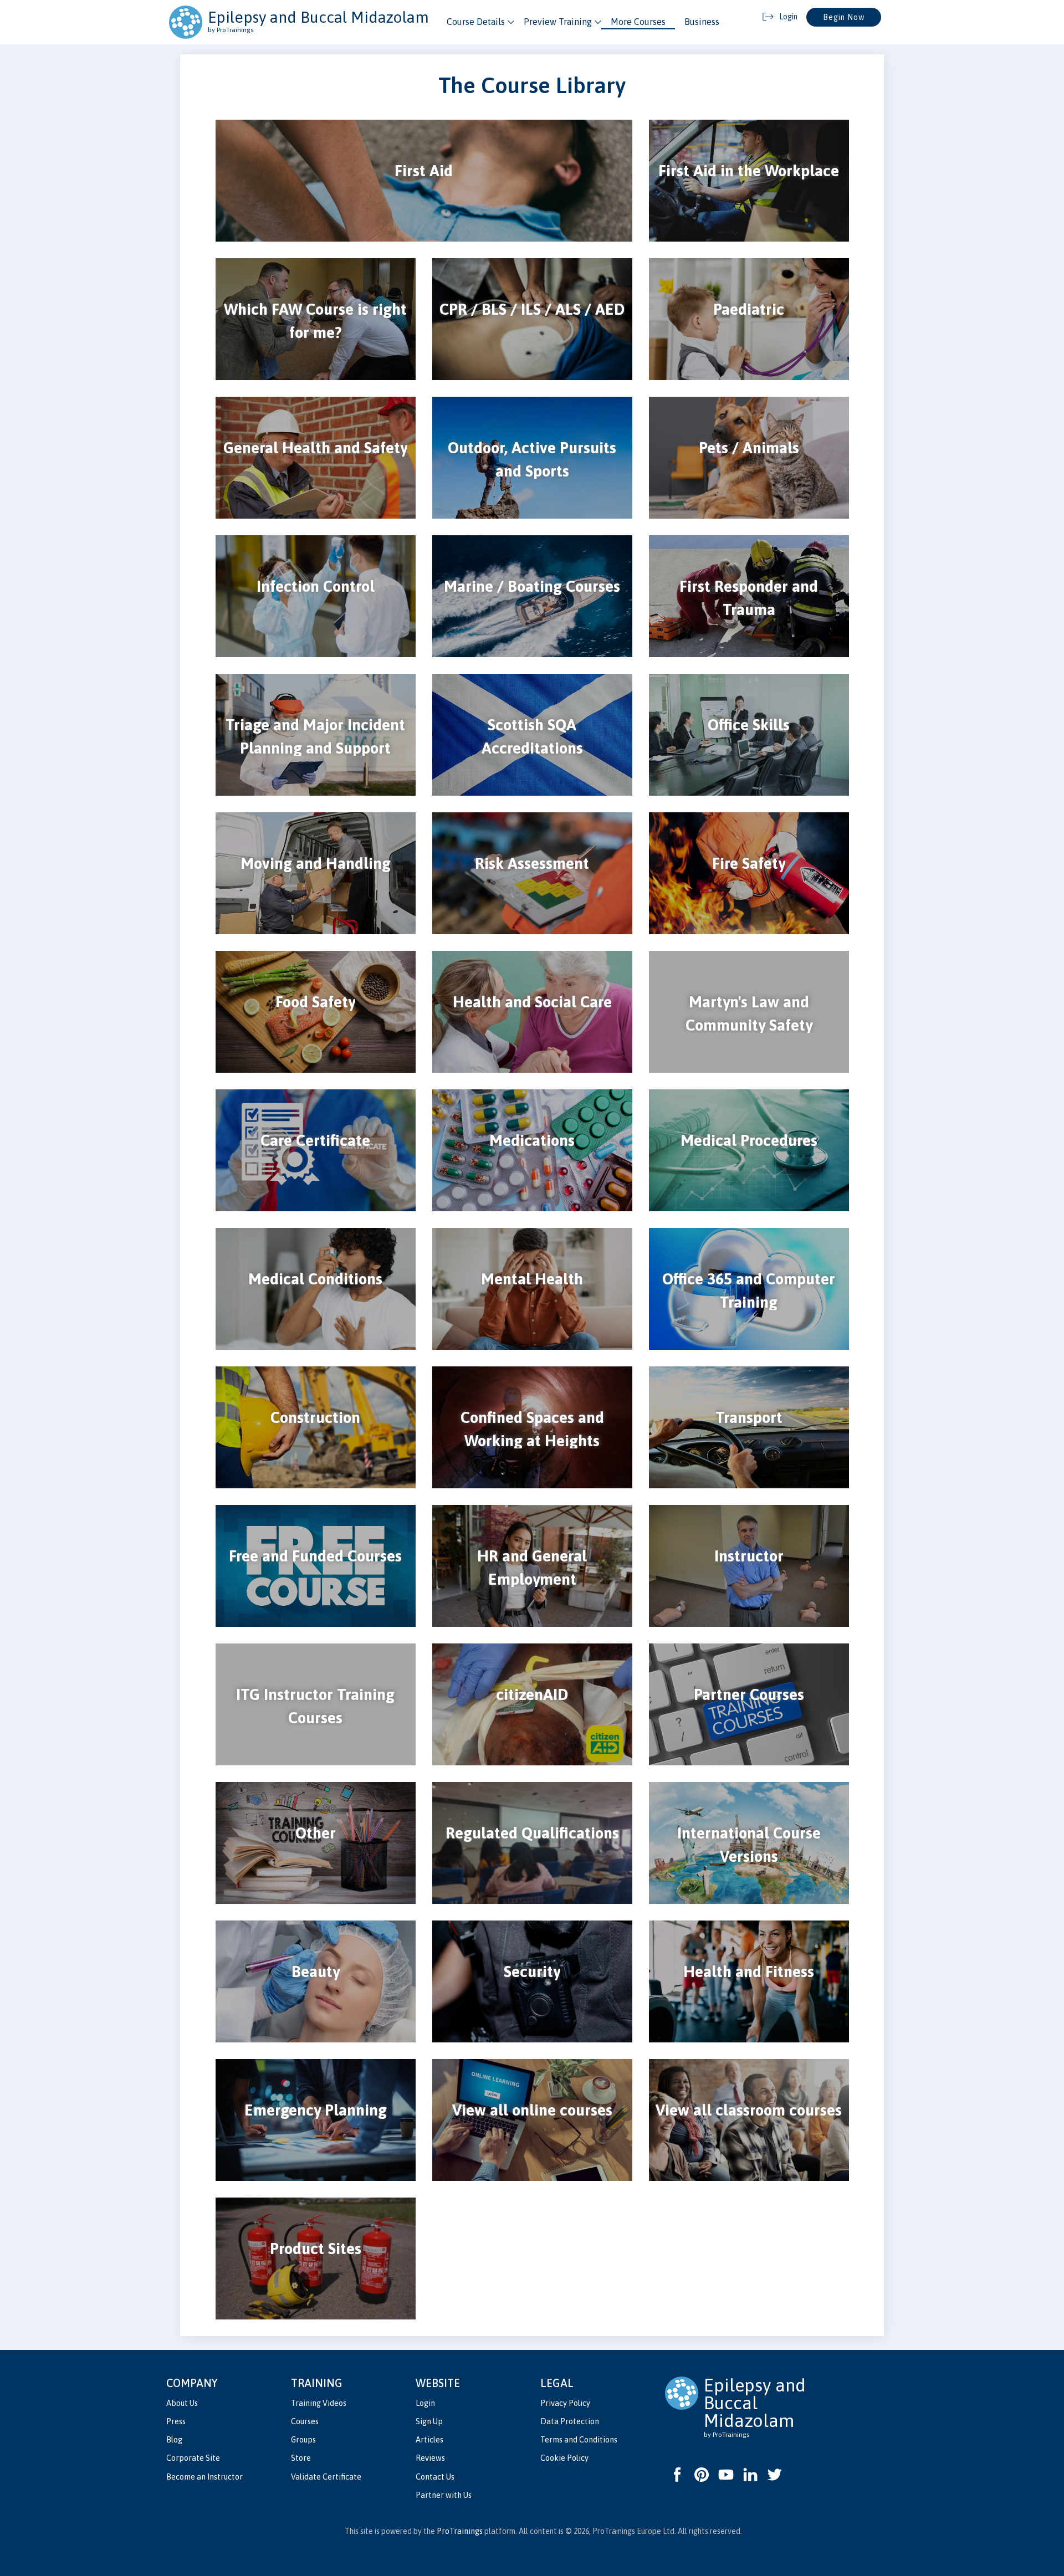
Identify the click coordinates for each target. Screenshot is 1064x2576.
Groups (303, 2440)
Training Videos (319, 2403)
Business (702, 22)
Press (176, 2421)
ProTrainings (460, 2531)
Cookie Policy (564, 2458)
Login (425, 2403)
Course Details (476, 22)
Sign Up (429, 2421)
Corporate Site (193, 2458)
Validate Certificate (326, 2477)
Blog (174, 2440)
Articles (429, 2440)
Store (301, 2458)
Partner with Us (444, 2495)
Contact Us (435, 2477)
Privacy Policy (565, 2403)
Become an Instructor (204, 2477)
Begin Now (844, 17)
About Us (182, 2403)
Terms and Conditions (579, 2440)
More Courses (638, 22)
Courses (305, 2421)
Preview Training (558, 22)
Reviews (430, 2458)
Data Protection (570, 2421)
